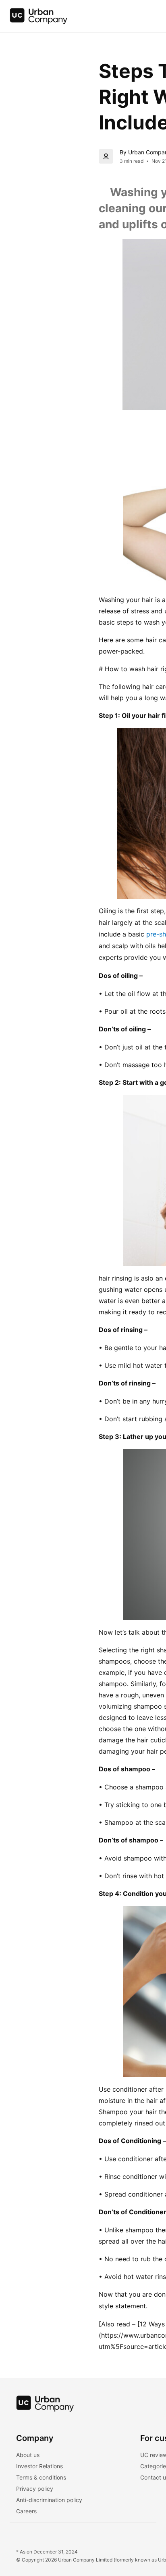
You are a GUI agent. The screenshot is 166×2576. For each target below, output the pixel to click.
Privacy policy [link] (35, 2489)
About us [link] (28, 2455)
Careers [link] (26, 2511)
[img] (39, 16)
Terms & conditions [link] (41, 2477)
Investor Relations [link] (39, 2466)
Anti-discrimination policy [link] (49, 2500)
